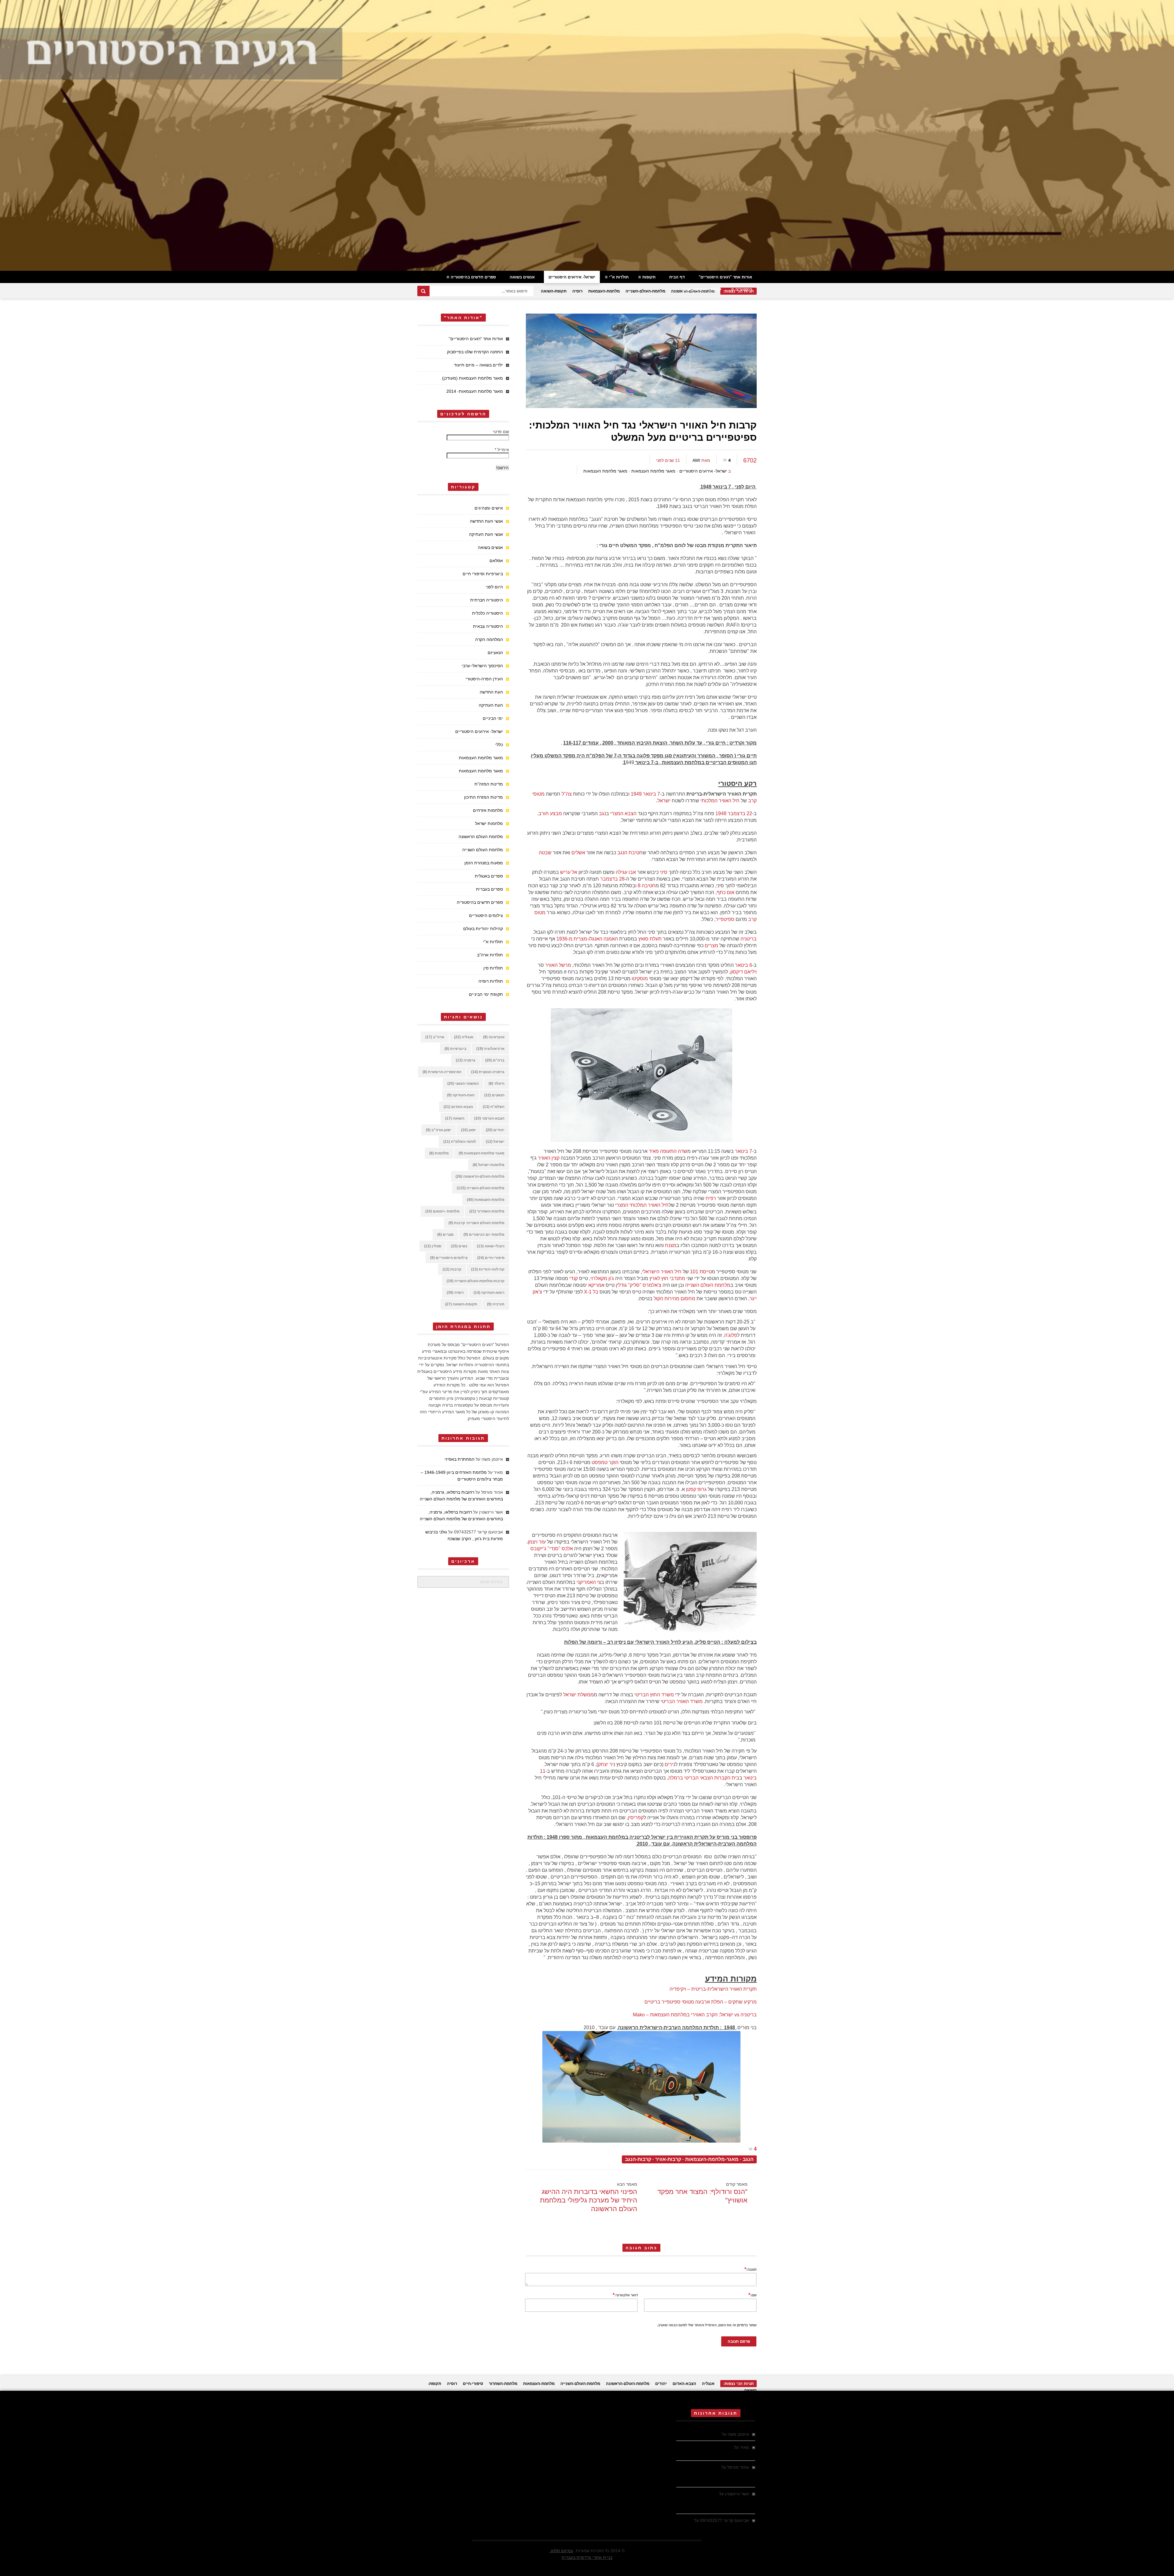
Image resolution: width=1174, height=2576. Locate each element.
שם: (753, 2295)
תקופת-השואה (554, 291)
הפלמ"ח (494, 1107)
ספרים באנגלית (489, 876)
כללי (499, 745)
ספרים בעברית (489, 889)
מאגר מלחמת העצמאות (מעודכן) (473, 378)
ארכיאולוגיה (490, 1049)
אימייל (502, 450)
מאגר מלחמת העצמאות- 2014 (475, 391)
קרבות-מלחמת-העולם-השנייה (476, 1281)
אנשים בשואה (522, 277)
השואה (455, 1118)
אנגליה (464, 1037)
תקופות (649, 277)
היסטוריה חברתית (487, 600)
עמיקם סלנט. (561, 2551)
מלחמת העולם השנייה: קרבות (476, 1223)
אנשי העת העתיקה (486, 534)
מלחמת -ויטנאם (442, 1211)
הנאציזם (495, 653)
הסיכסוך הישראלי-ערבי (482, 666)
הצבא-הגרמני (489, 1118)
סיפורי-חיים (491, 1258)
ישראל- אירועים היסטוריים (572, 277)
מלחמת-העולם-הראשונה (480, 1176)
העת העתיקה (491, 705)
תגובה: (751, 2269)
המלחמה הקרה (489, 639)
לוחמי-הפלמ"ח (460, 1142)
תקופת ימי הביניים (486, 994)
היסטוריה (744, 289)
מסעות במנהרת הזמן (484, 863)
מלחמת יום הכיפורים (484, 1235)
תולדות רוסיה (491, 981)
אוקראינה (494, 1037)
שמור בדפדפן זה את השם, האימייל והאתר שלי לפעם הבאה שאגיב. (707, 2325)
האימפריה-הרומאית (442, 1072)
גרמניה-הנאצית (488, 1072)
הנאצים (494, 1095)
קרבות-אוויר (668, 2159)
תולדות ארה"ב (490, 955)
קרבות (452, 1269)
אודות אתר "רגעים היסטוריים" (725, 277)
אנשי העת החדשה (486, 521)
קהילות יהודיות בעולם (702, 289)
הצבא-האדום (458, 1107)
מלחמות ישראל (489, 823)
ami (696, 460)
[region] (587, 135)
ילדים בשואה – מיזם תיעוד (478, 365)
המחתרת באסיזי (460, 1459)
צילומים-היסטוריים (449, 1258)
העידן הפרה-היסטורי (484, 679)
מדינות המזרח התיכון (484, 797)
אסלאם (496, 561)
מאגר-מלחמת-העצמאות (712, 2159)
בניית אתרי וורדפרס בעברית (587, 2557)
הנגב (748, 2159)
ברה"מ (495, 1060)
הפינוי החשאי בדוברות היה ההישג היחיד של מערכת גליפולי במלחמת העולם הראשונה (589, 2200)
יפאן (469, 1130)
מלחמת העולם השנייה (483, 850)
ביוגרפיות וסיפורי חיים (483, 574)
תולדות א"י (619, 277)
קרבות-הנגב (638, 2159)
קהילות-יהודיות (488, 1269)
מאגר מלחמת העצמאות (653, 471)
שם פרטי (501, 432)
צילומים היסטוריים (486, 915)
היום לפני (494, 587)
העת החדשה (491, 692)
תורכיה (496, 1304)
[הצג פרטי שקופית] (587, 135)
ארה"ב (435, 1037)
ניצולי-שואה (491, 1246)
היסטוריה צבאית (488, 626)
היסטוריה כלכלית (487, 613)
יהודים (495, 1130)
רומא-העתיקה (489, 1293)
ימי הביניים (493, 718)
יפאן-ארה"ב (439, 1130)
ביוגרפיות (456, 1049)
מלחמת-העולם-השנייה (645, 291)
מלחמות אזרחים (488, 810)
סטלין (433, 1246)
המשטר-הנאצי (463, 1084)
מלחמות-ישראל (489, 1165)
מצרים (445, 1235)
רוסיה (577, 291)
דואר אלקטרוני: (625, 2295)
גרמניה (466, 1060)
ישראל (495, 1142)
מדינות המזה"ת (489, 784)
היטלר (497, 1084)
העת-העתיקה (461, 1095)
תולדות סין (493, 968)
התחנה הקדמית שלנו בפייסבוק (475, 352)
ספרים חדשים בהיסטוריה (473, 277)
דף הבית (677, 277)
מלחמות (439, 1153)
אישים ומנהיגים (489, 508)
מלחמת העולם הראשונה (481, 837)
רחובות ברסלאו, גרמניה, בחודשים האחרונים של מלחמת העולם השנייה (713, 2474)
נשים (459, 1246)
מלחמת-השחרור (487, 1211)
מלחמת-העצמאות (604, 291)
